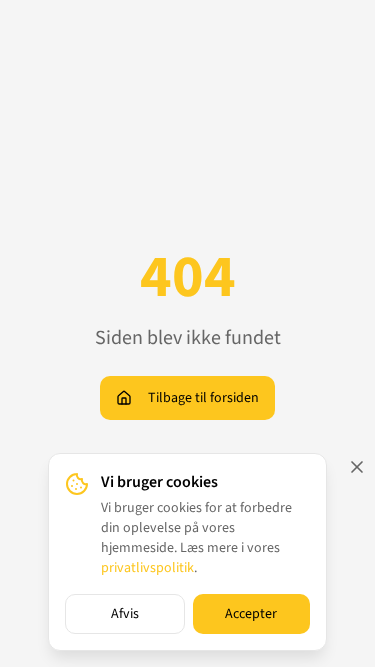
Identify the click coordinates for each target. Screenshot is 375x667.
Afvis (125, 614)
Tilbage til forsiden (203, 398)
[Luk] (357, 467)
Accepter (251, 614)
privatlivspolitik (147, 568)
